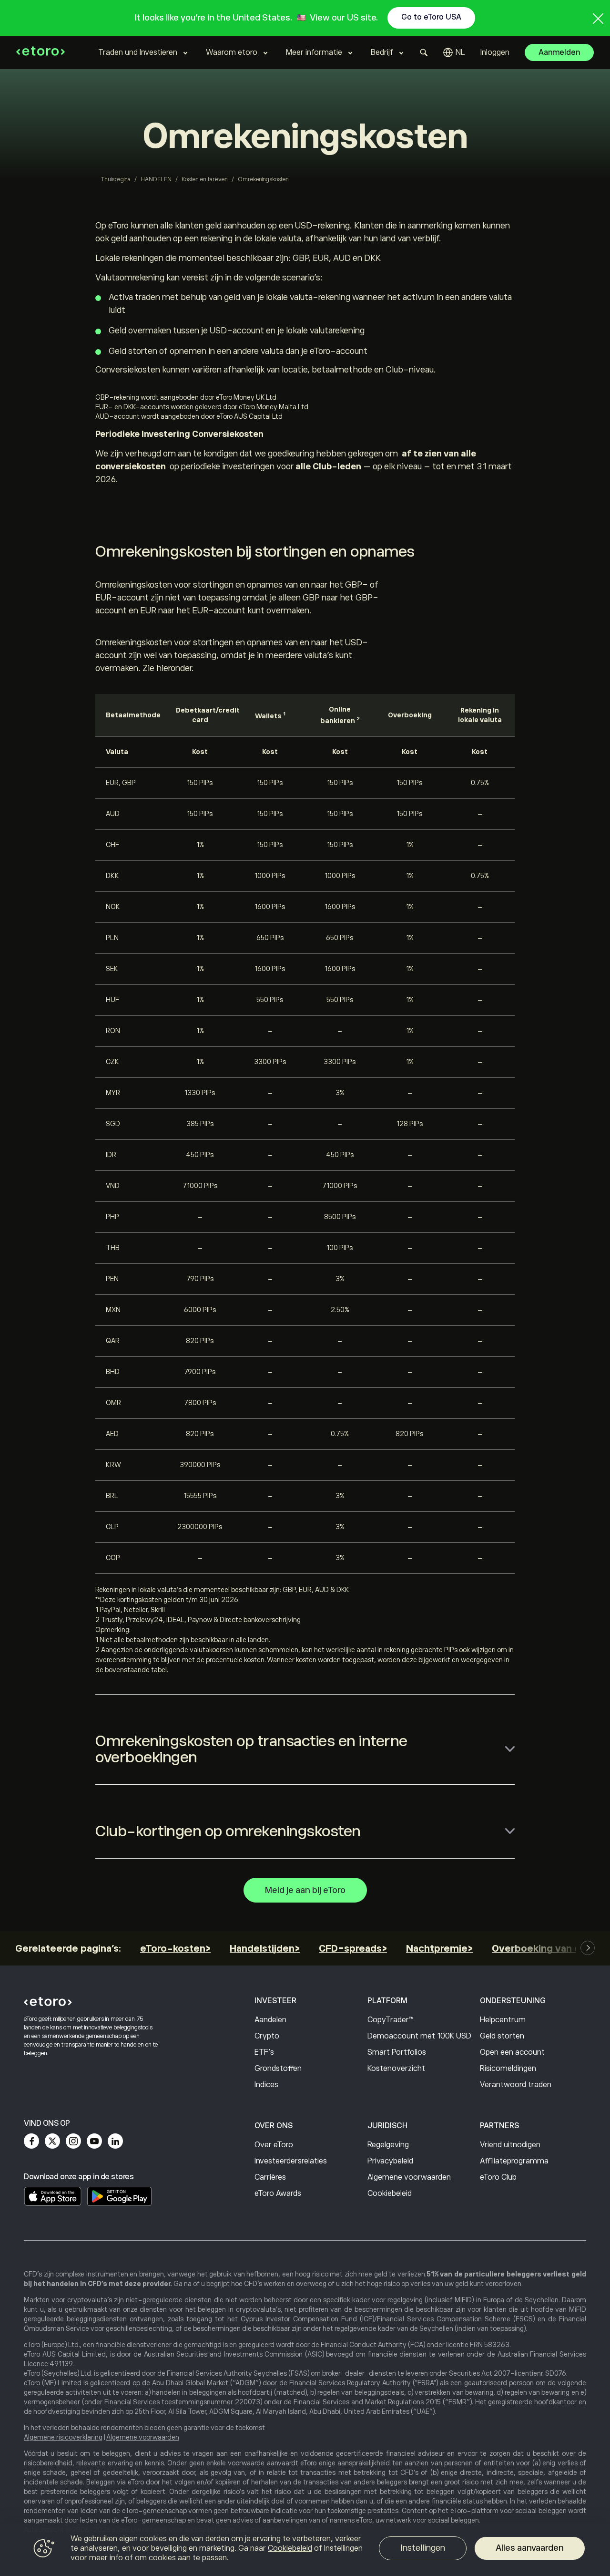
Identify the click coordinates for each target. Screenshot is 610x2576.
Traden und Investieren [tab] (138, 52)
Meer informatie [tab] (314, 52)
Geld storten (502, 2036)
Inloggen (495, 52)
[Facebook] (31, 2141)
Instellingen (423, 2548)
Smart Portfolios (397, 2052)
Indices (266, 2085)
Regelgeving (388, 2145)
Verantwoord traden (516, 2085)
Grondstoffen (278, 2069)
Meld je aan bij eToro (305, 1890)
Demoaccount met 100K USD (419, 2036)
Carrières (270, 2177)
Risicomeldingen (508, 2069)
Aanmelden (559, 52)
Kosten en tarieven (205, 179)
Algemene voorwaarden (409, 2177)
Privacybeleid (390, 2161)
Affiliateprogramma (514, 2161)
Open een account (512, 2052)
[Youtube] (94, 2141)
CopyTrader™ (391, 2020)
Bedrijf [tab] (382, 52)
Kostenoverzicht (396, 2069)
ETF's (264, 2052)
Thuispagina (116, 179)
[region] (305, 2550)
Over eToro (274, 2145)
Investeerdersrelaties (291, 2161)
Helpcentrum (503, 2020)
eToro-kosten (173, 1948)
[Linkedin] (115, 2141)
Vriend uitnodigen (510, 2145)
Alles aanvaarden (530, 2548)
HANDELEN (156, 179)
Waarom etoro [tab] (232, 52)
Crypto (267, 2036)
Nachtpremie (437, 1948)
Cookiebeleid (390, 2193)
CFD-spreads (350, 1948)
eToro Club (498, 2177)
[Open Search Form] (424, 52)
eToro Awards (278, 2193)
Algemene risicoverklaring (63, 2437)
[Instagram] (73, 2141)
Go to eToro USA (431, 17)
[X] (52, 2141)
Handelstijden (262, 1948)
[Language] (454, 52)
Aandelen (270, 2020)
